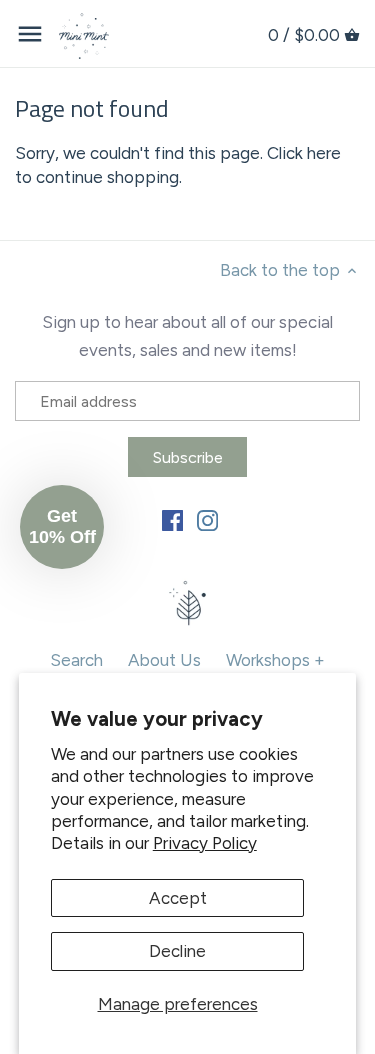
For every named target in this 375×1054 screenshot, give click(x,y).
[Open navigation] (30, 34)
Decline (177, 951)
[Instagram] (207, 519)
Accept (178, 898)
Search (76, 660)
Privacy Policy (205, 843)
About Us (164, 660)
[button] (62, 527)
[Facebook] (172, 519)
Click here (304, 153)
